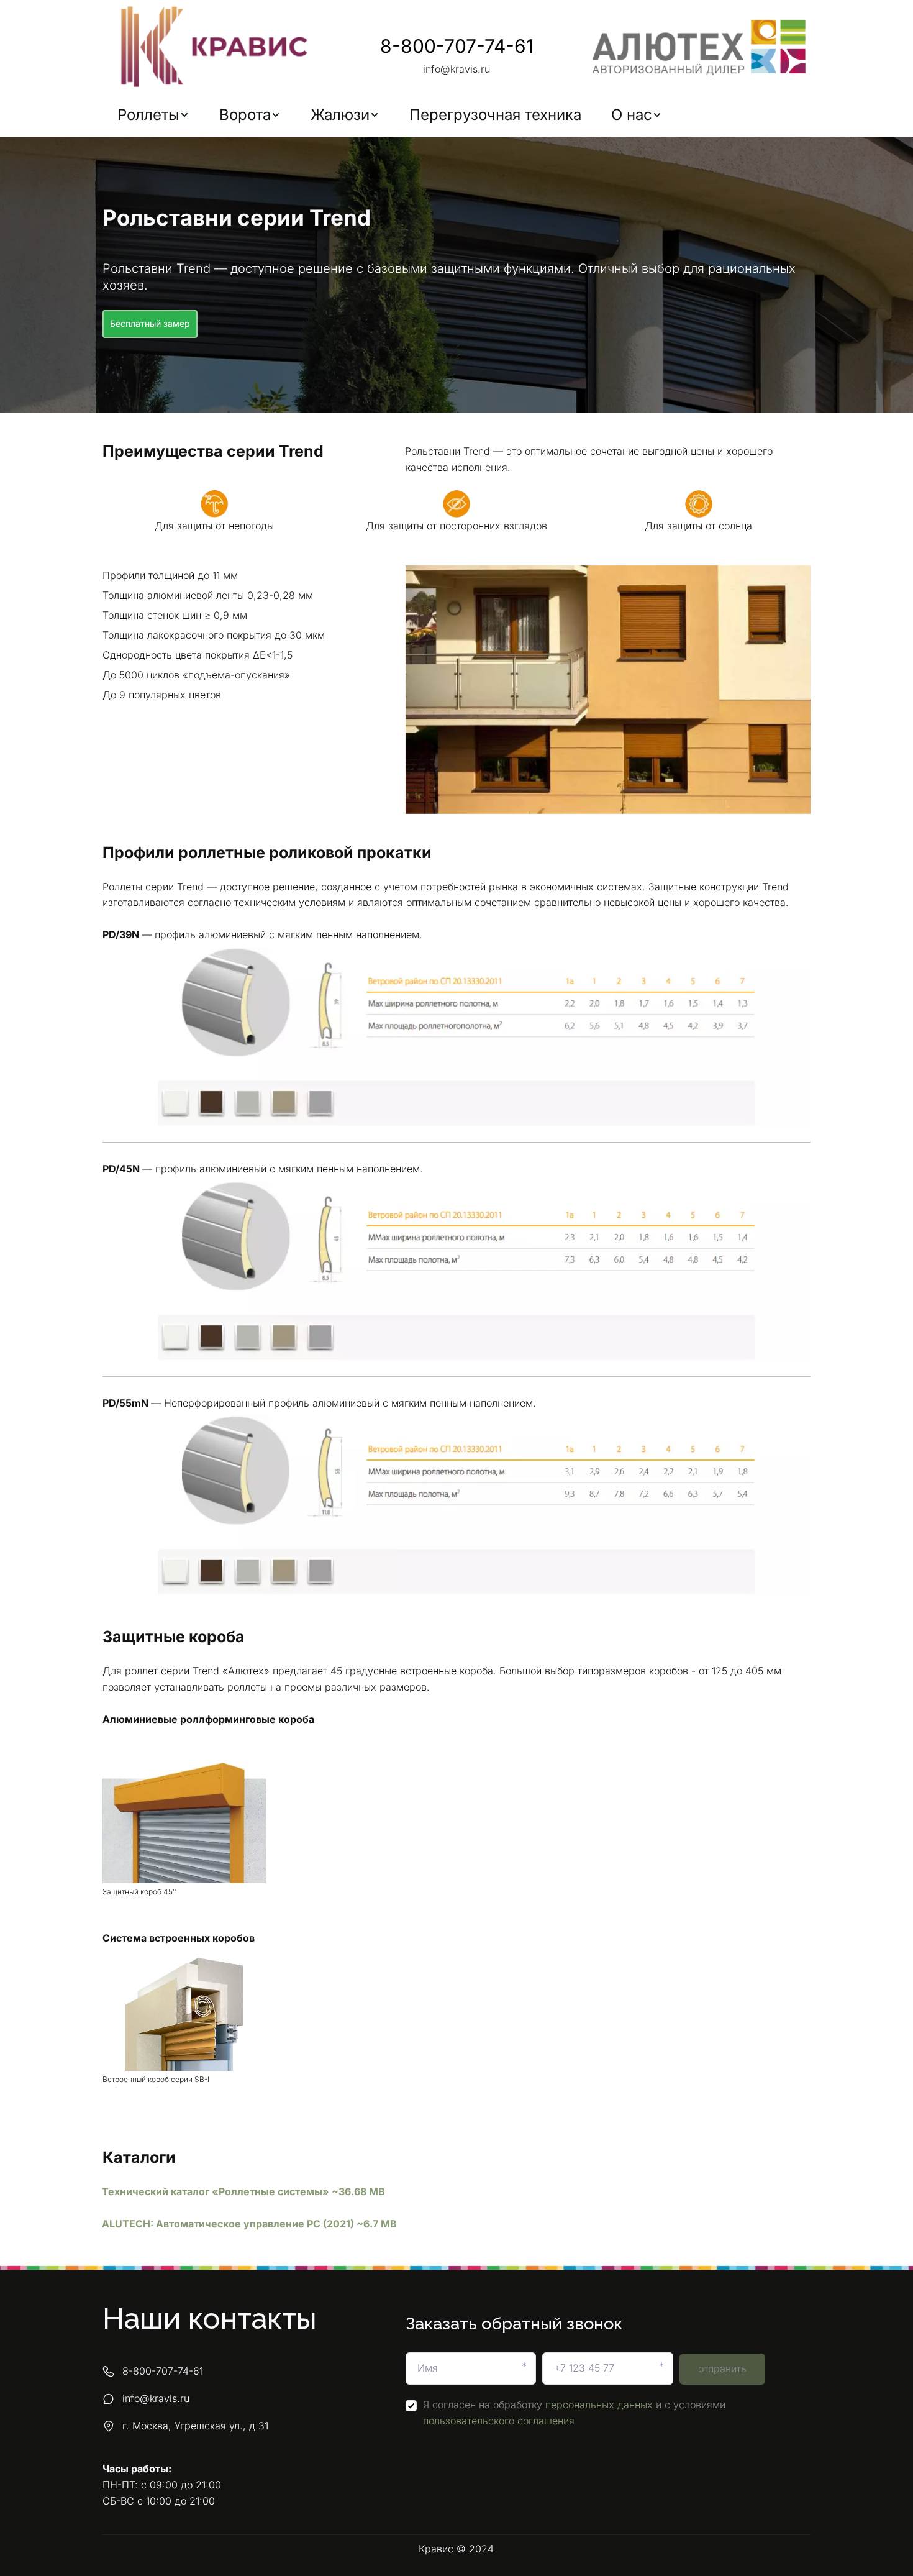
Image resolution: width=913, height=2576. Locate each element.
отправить (722, 2368)
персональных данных (599, 2405)
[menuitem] (153, 115)
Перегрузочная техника (495, 115)
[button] (153, 115)
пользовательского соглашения (499, 2421)
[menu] (457, 115)
